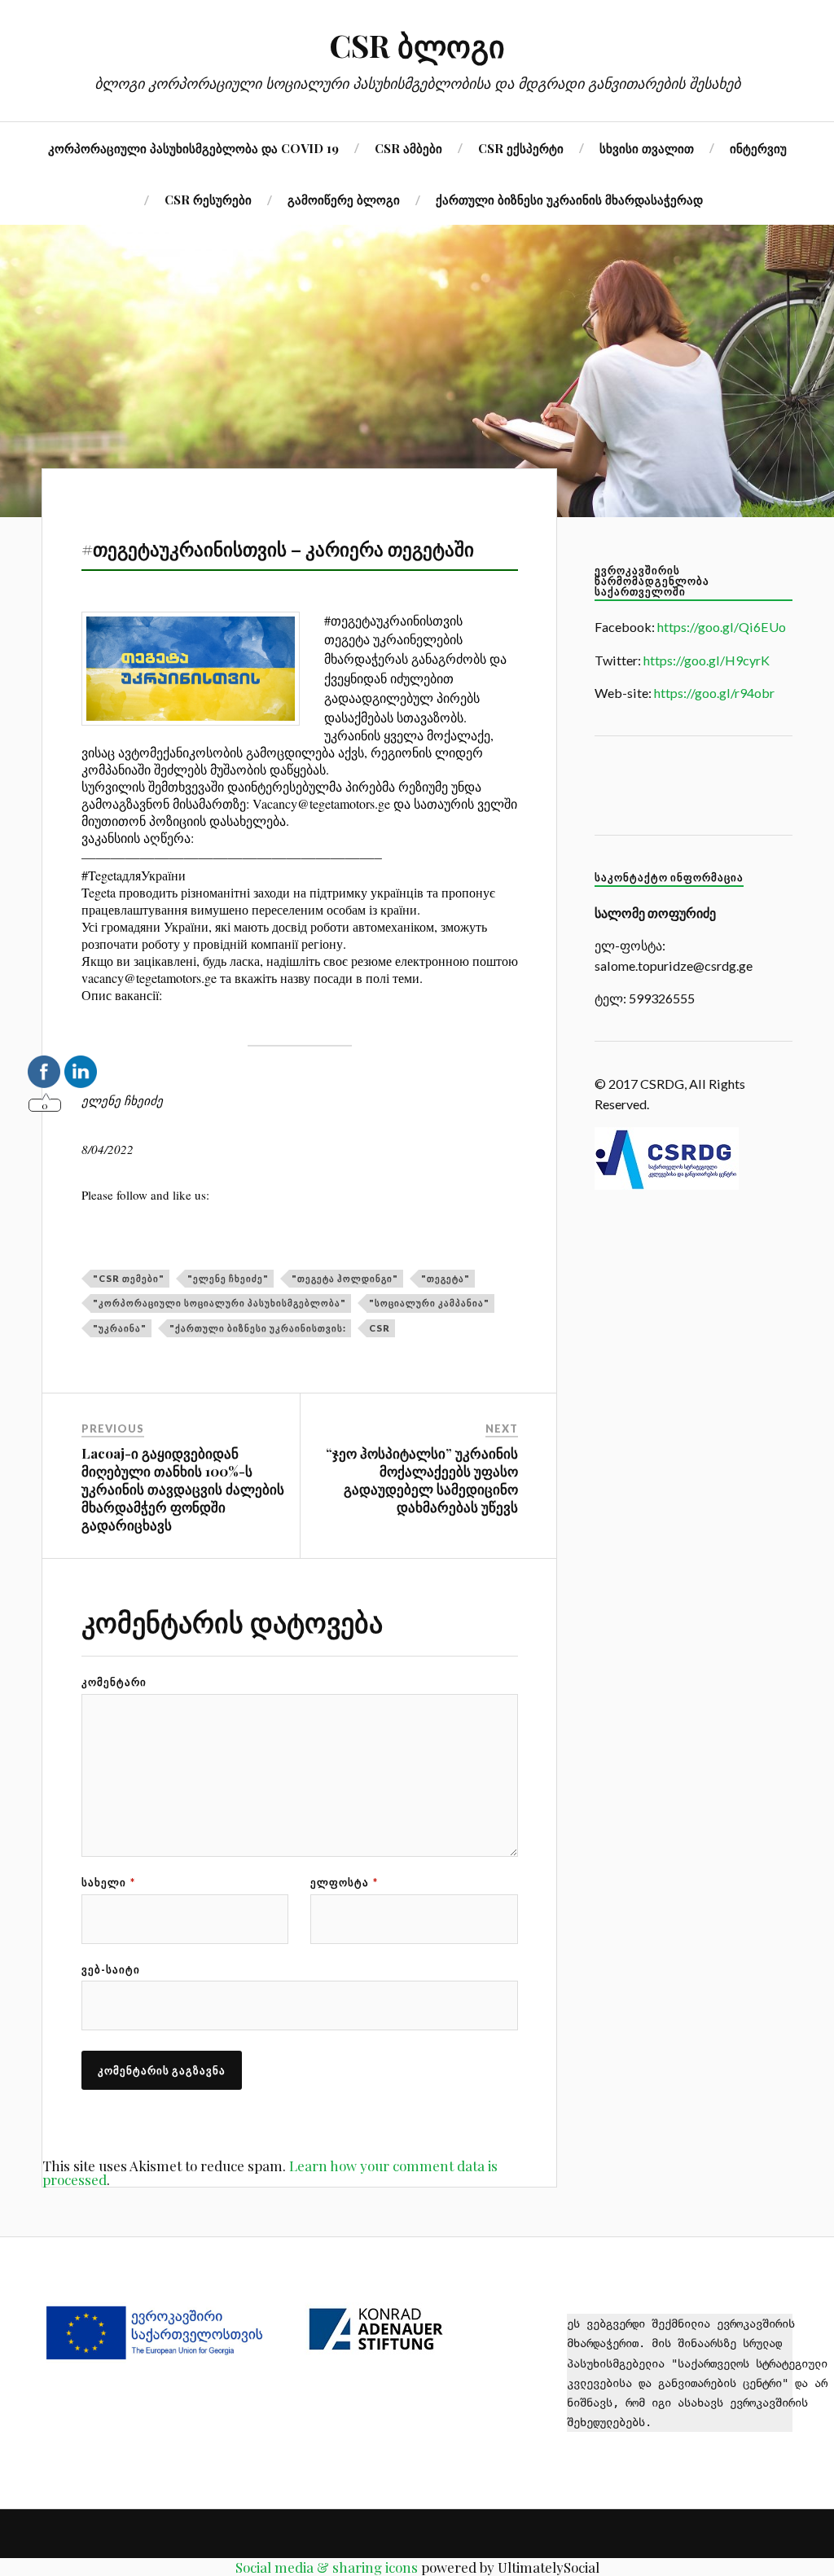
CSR (380, 1328)
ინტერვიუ (758, 148)
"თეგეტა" (446, 1278)
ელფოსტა (344, 1883)
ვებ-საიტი (111, 1970)
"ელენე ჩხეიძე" (228, 1278)
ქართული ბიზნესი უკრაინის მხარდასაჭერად (569, 199)
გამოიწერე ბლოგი (344, 199)
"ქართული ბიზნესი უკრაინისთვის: (258, 1328)
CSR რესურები (208, 199)
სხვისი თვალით (647, 148)
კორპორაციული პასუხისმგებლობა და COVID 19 (193, 148)
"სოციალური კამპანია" (429, 1303)
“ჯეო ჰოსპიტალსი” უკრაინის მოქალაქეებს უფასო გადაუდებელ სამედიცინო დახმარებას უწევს (422, 1480)
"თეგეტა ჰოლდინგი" (345, 1278)
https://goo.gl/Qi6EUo (722, 627)
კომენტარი (114, 1682)
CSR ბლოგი (417, 45)
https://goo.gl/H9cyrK (707, 660)
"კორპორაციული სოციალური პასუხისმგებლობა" (219, 1303)
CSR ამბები (408, 148)
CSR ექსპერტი (521, 148)
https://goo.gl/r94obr (714, 693)
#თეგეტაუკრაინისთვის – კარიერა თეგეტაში (278, 549)
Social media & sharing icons (327, 2567)
